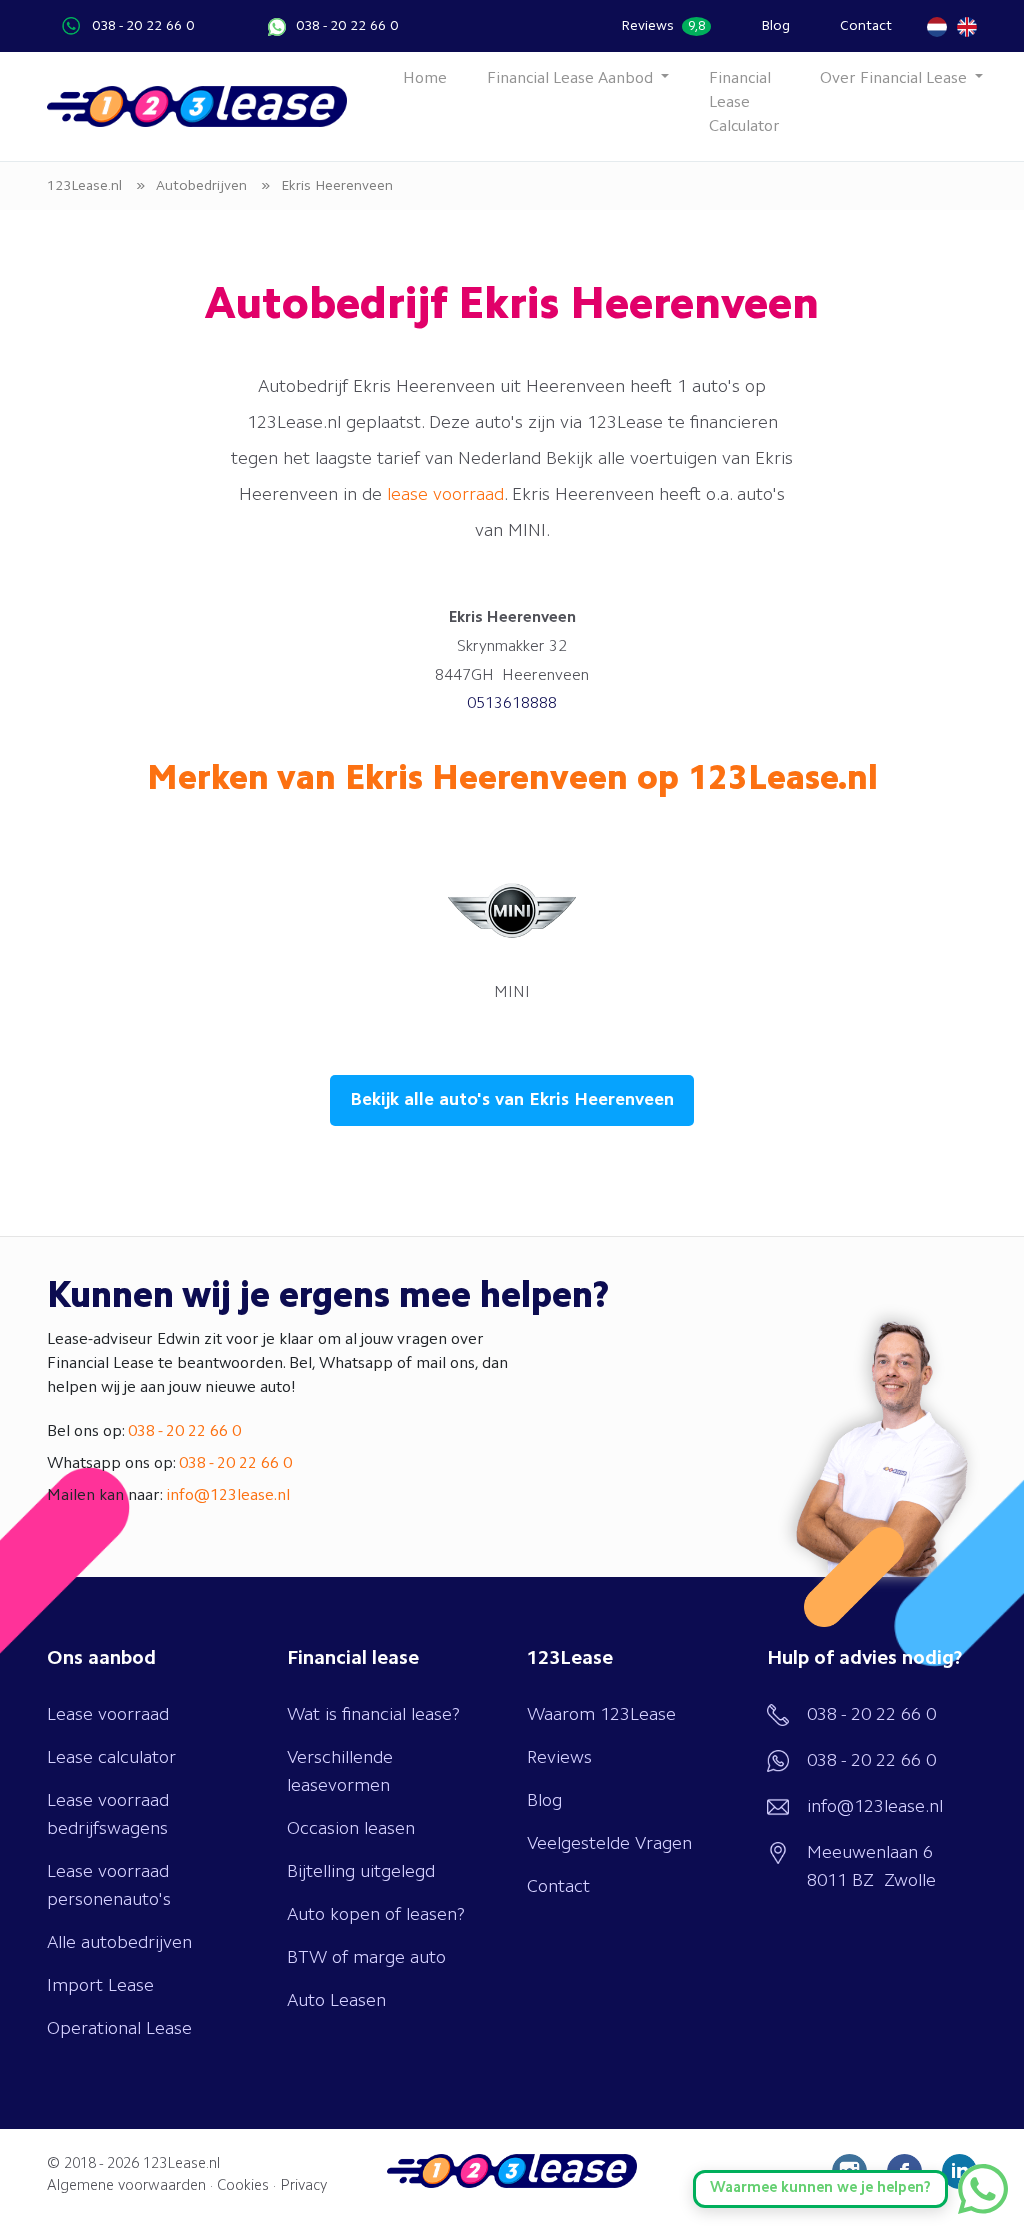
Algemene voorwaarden (126, 2186)
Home (425, 79)
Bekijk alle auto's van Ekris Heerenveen (512, 1100)
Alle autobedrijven (119, 1943)
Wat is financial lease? (373, 1715)
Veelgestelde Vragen (609, 1844)
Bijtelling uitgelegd (361, 1872)
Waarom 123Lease (601, 1715)
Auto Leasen (336, 2001)
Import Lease (100, 1986)
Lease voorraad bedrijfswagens (108, 1815)
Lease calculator (111, 1758)
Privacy (303, 2186)
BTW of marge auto (366, 1958)
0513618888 (512, 704)
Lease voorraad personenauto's (109, 1886)
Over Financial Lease (895, 79)
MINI (512, 993)
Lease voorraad (108, 1715)
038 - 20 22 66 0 (143, 26)
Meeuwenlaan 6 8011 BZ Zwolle (871, 1867)
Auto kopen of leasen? (376, 1915)
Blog (775, 26)
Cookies (243, 2186)
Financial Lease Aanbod (572, 79)
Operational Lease (119, 2029)
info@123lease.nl (228, 1496)
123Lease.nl (181, 2164)
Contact (866, 26)
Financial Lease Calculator (744, 103)
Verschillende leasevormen (340, 1772)
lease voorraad (445, 495)
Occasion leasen (351, 1829)
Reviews (663, 26)
